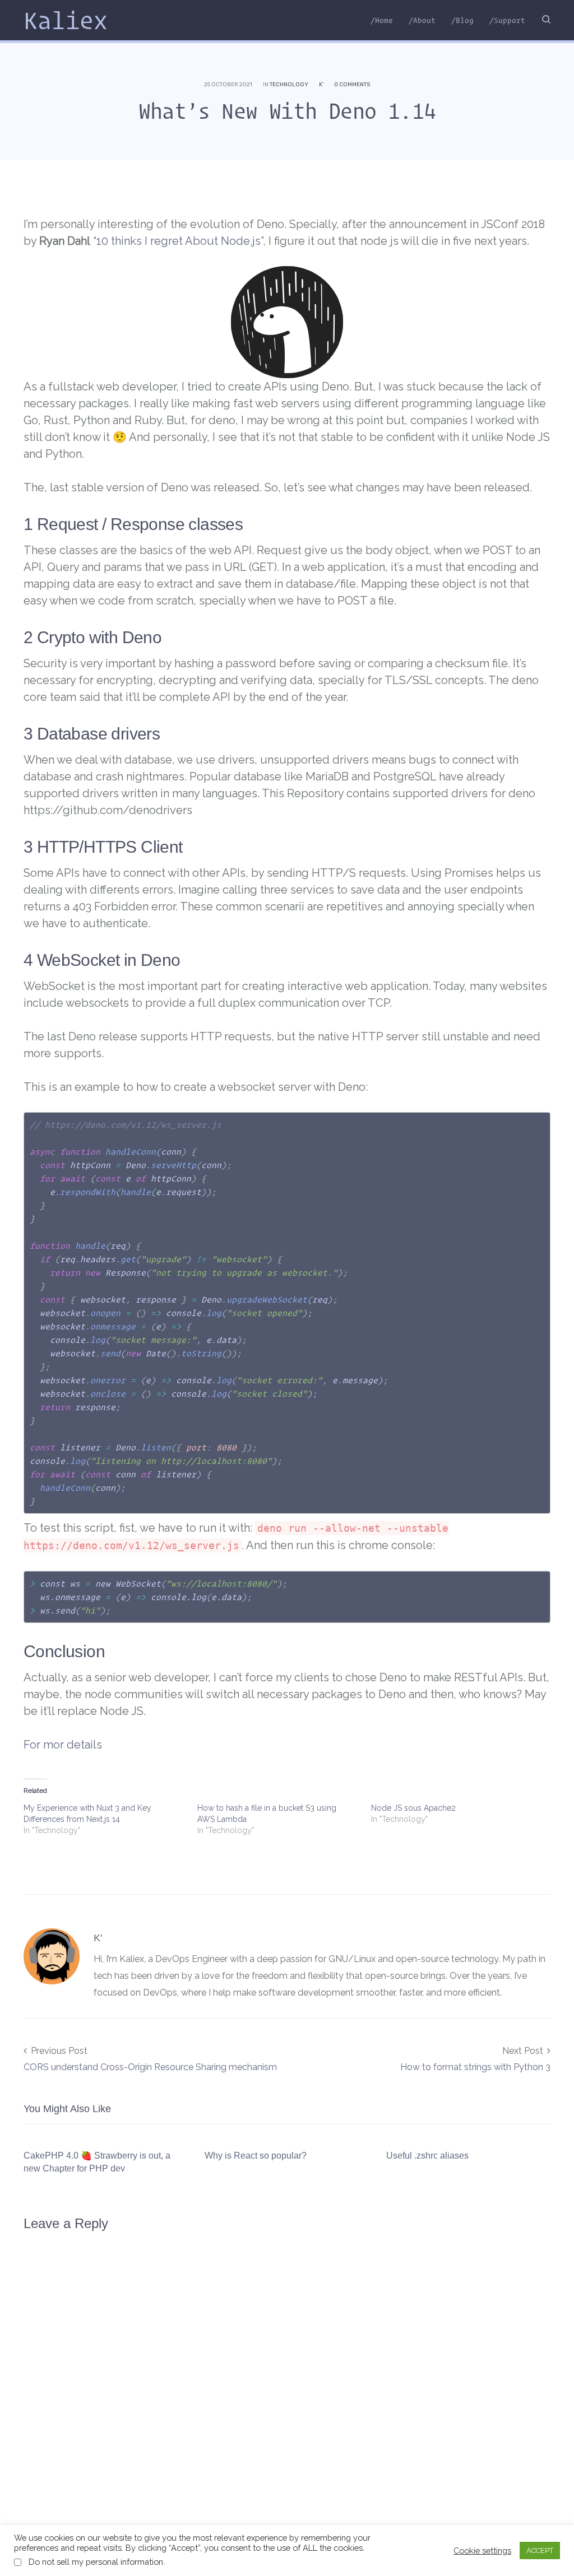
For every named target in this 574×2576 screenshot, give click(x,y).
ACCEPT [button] (540, 2551)
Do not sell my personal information (96, 2562)
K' (321, 85)
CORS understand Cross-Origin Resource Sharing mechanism (150, 2067)
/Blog (462, 20)
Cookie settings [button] (482, 2551)
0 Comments (352, 85)
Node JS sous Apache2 (413, 1808)
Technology (289, 85)
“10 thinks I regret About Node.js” (178, 241)
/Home (382, 20)
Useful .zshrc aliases (427, 2156)
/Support (507, 20)
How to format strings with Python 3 (475, 2067)
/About (422, 20)
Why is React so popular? (256, 2156)
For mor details (63, 1745)
